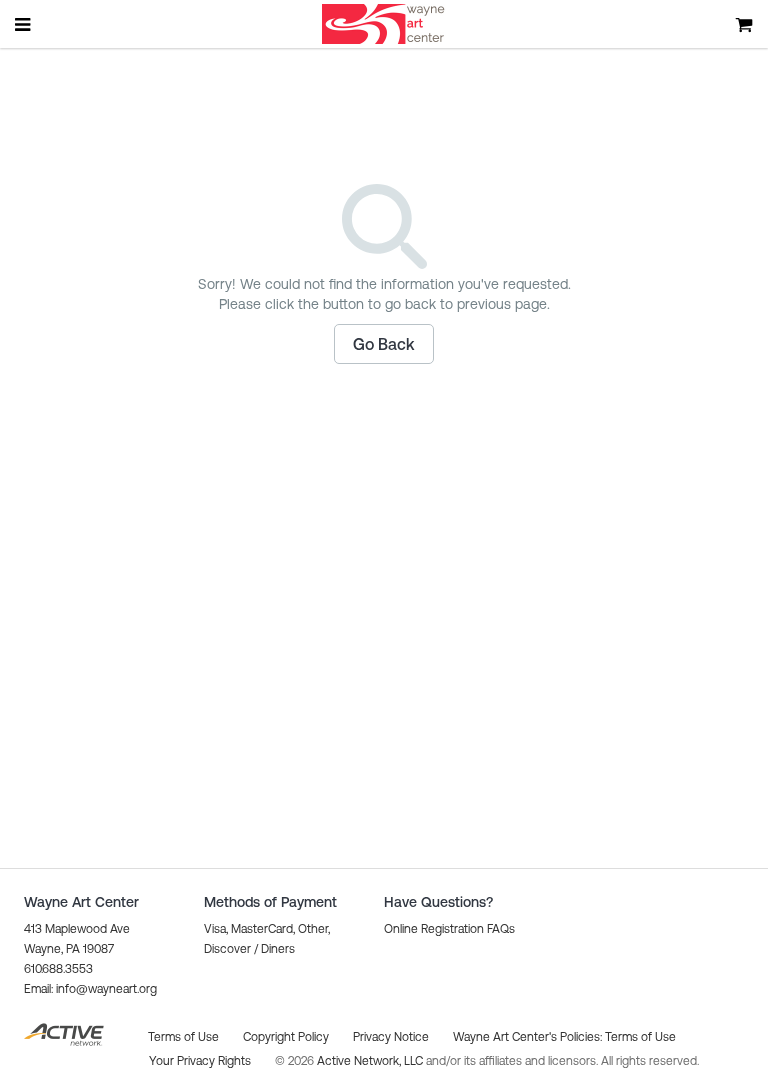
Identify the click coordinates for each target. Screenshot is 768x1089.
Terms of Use (640, 1037)
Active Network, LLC (371, 1061)
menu (24, 24)
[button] (384, 344)
